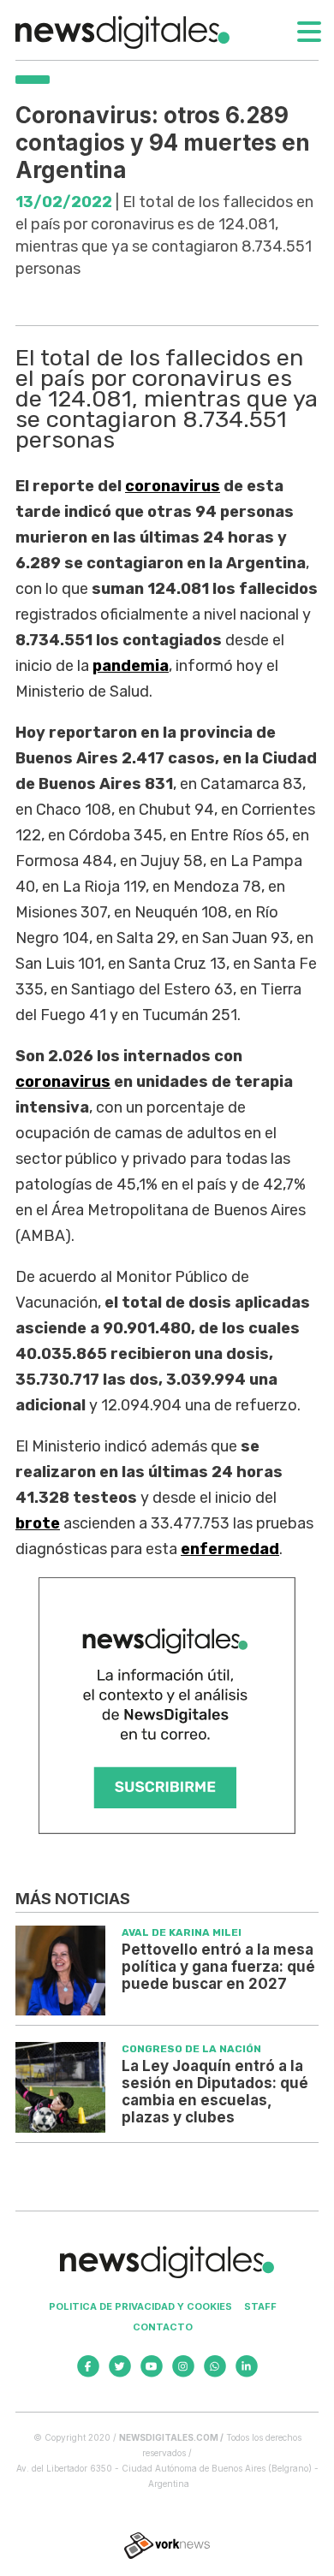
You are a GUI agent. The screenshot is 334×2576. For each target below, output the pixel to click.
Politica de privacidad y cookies (140, 2306)
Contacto (163, 2327)
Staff (260, 2306)
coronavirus (173, 486)
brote (38, 1523)
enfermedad (230, 1549)
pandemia (131, 666)
